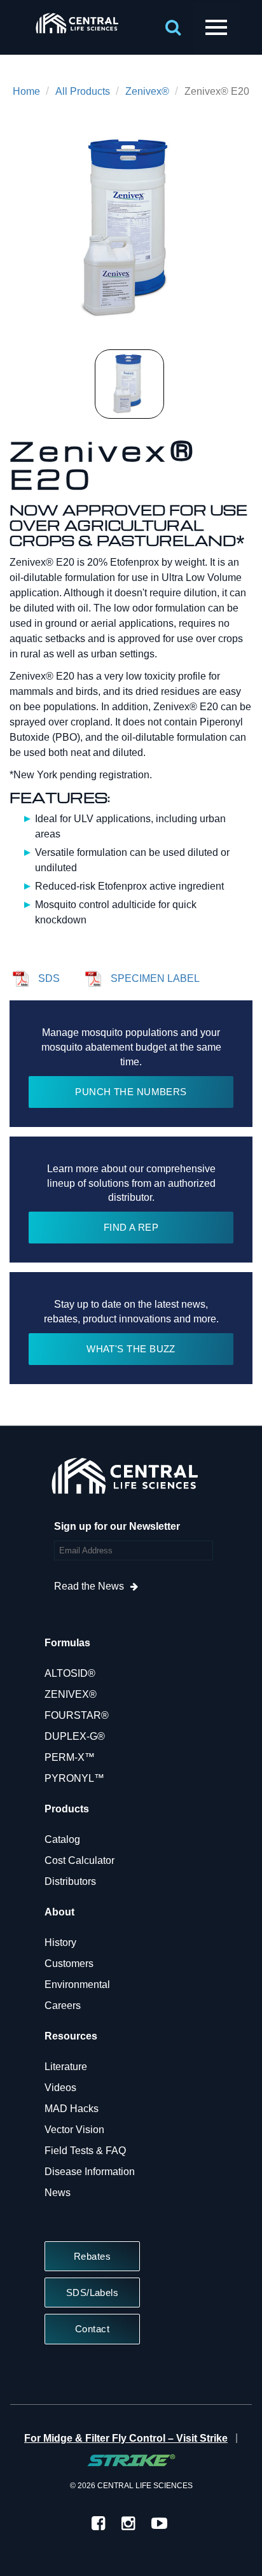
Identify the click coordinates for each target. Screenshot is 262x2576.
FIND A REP (131, 1227)
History (60, 1942)
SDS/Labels (93, 2292)
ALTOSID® (70, 1673)
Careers (63, 2005)
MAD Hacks (72, 2109)
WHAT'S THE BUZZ (131, 1349)
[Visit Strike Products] (131, 2460)
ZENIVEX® (71, 1694)
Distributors (70, 1881)
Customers (69, 1963)
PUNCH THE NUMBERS (131, 1092)
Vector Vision (74, 2130)
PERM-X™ (70, 1757)
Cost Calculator (79, 1860)
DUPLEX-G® (75, 1736)
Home (26, 91)
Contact (92, 2329)
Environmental (77, 1984)
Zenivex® (147, 91)
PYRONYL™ (74, 1778)
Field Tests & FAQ (85, 2151)
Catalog (62, 1839)
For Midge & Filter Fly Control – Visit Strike (126, 2438)
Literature (66, 2067)
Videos (60, 2088)
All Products (83, 91)
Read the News (89, 1586)
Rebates (92, 2256)
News (58, 2193)
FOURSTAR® (77, 1715)
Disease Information (90, 2172)
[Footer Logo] (124, 1479)
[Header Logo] (77, 35)
